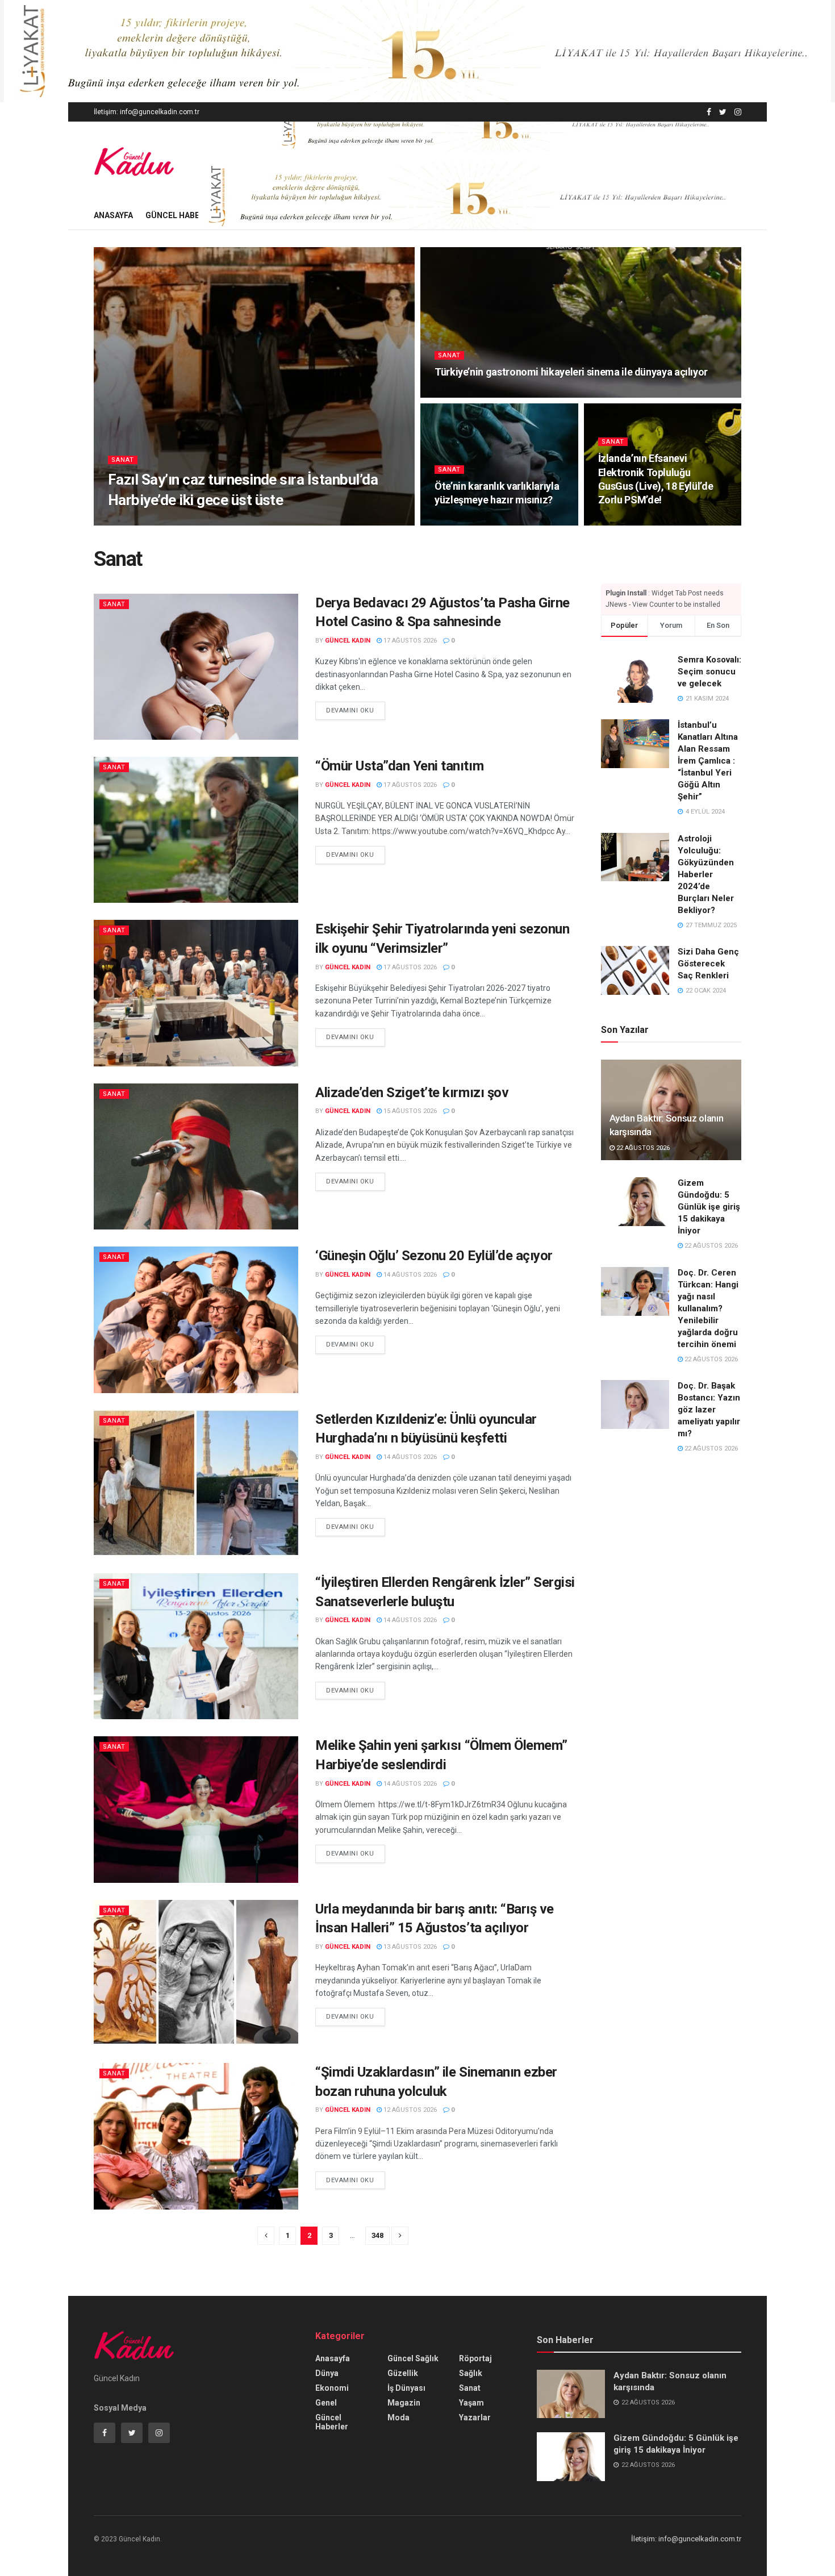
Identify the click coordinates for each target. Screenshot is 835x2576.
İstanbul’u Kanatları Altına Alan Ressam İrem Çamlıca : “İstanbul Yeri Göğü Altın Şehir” (708, 761)
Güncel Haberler (182, 215)
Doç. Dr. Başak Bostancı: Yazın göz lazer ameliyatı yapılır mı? (709, 1410)
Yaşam (471, 2403)
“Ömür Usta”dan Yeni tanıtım (399, 766)
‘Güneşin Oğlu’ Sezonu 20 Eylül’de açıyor (434, 1256)
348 (377, 2235)
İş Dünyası (406, 2388)
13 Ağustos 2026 (409, 1947)
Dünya (327, 2373)
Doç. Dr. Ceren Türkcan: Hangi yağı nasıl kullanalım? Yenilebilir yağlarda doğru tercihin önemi (708, 1308)
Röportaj (475, 2358)
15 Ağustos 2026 (409, 1111)
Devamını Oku (350, 710)
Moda (398, 2417)
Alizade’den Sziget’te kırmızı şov (412, 1093)
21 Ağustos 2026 (202, 522)
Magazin (404, 2403)
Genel (326, 2403)
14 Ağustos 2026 (409, 1275)
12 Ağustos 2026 (409, 2110)
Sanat (123, 460)
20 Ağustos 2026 (631, 522)
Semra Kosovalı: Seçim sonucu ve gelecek (709, 672)
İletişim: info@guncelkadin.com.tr (147, 112)
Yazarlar (475, 2417)
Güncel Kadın (140, 522)
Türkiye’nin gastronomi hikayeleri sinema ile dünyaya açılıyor (571, 372)
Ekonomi (332, 2388)
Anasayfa (113, 215)
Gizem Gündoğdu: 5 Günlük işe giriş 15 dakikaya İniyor (709, 1207)
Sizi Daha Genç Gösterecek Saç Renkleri (708, 964)
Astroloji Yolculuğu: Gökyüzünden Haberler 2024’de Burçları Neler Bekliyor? (706, 874)
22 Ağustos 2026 (642, 1148)
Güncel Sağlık (413, 2358)
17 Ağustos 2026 (409, 641)
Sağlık (471, 2373)
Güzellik (403, 2373)
